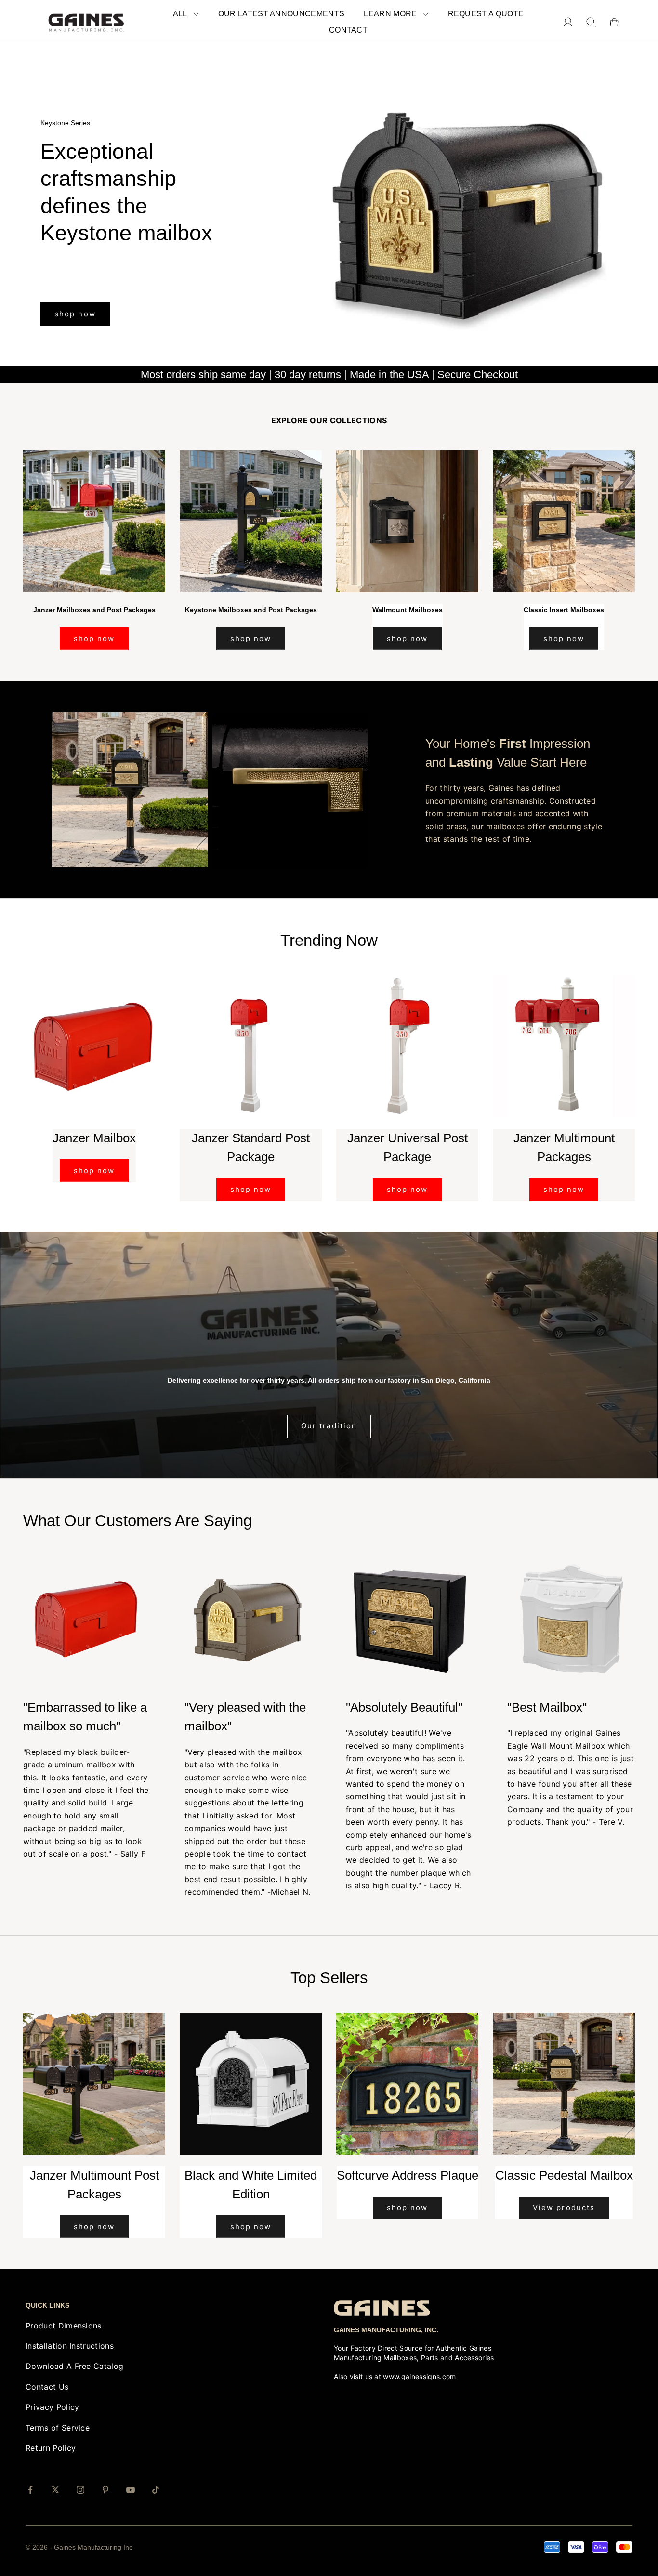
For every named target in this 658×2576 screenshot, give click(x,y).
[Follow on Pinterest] (105, 2490)
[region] (329, 204)
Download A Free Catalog (74, 2366)
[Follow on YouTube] (131, 2490)
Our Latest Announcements (282, 14)
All (180, 14)
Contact (348, 30)
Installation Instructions (70, 2346)
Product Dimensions (64, 2326)
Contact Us (47, 2387)
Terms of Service (58, 2428)
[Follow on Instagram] (80, 2490)
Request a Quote (486, 14)
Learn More (390, 14)
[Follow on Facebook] (30, 2490)
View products (564, 2207)
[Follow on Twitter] (55, 2490)
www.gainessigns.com (419, 2376)
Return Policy (51, 2448)
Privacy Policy (52, 2407)
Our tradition (329, 1426)
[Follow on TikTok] (156, 2490)
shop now (75, 272)
